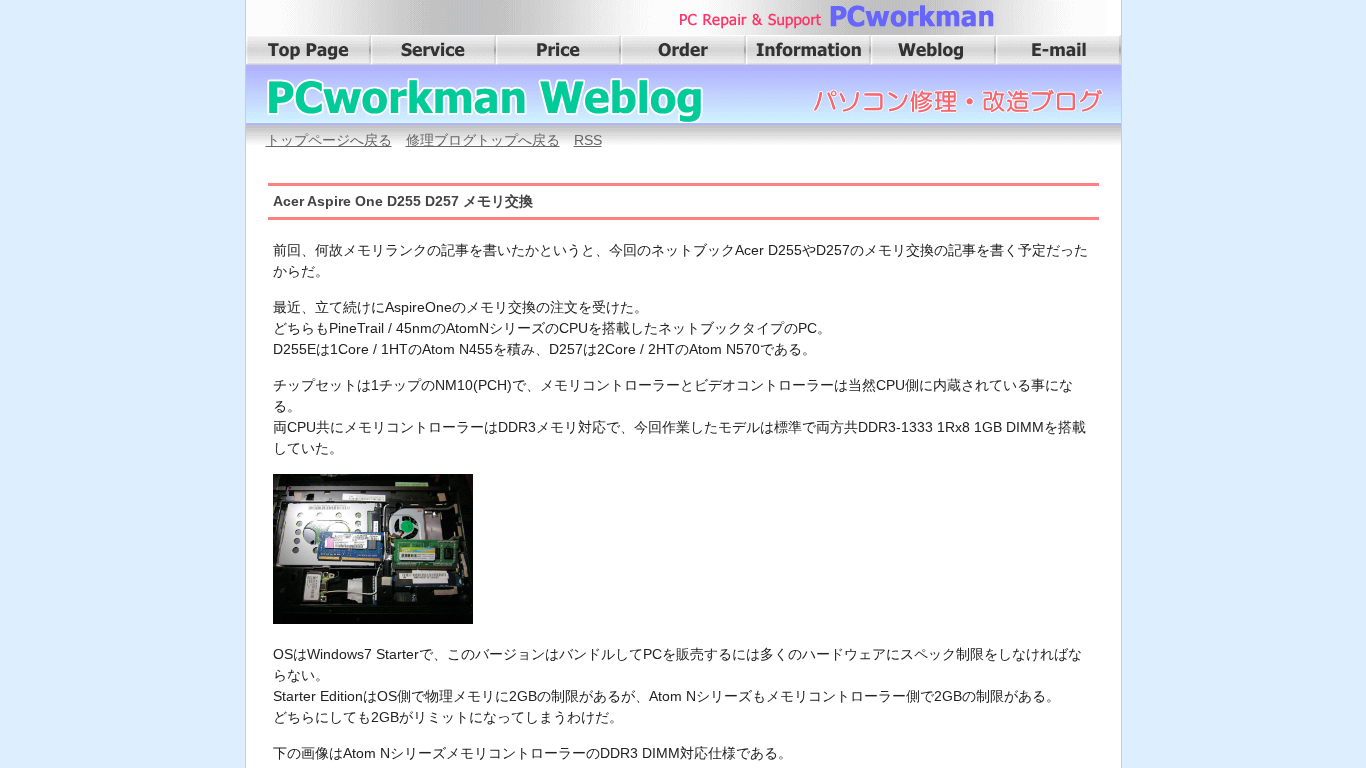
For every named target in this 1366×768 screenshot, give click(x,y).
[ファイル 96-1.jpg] (378, 624)
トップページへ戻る (329, 140)
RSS (588, 140)
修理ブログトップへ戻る (483, 140)
